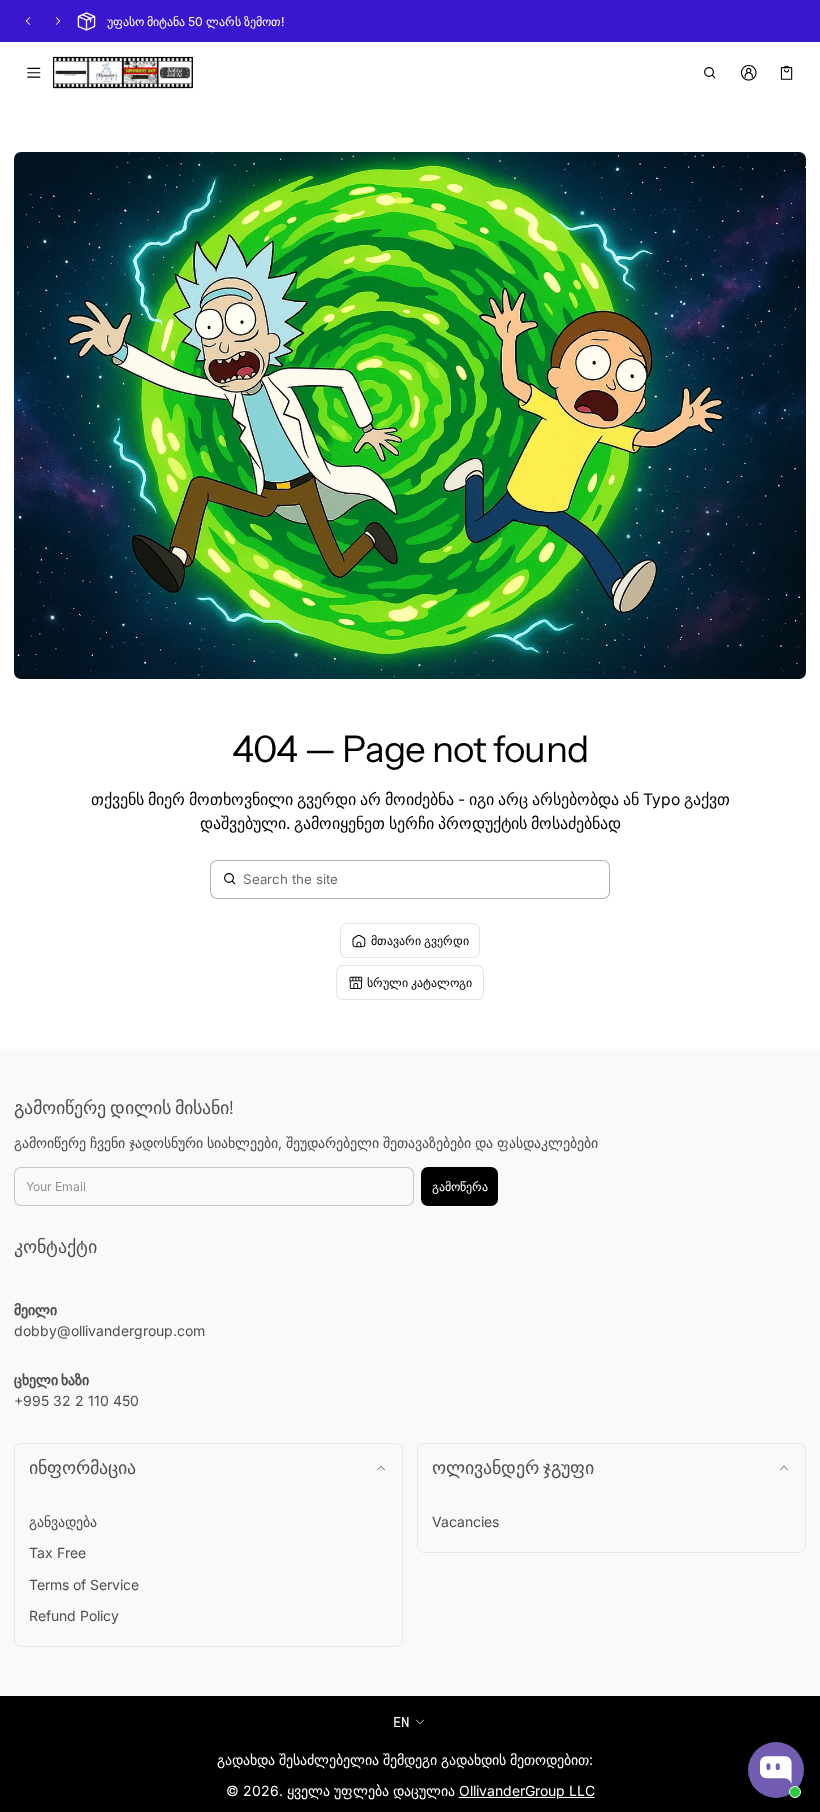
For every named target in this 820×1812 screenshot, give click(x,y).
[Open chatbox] (776, 1770)
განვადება (63, 1521)
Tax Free (57, 1552)
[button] (710, 73)
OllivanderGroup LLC (527, 1790)
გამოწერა (460, 1186)
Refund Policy (74, 1615)
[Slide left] (28, 21)
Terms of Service (84, 1584)
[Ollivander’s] (123, 73)
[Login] (748, 73)
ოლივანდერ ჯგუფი (513, 1467)
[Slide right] (58, 21)
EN (401, 1721)
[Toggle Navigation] (33, 73)
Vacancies (465, 1521)
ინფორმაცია (82, 1467)
